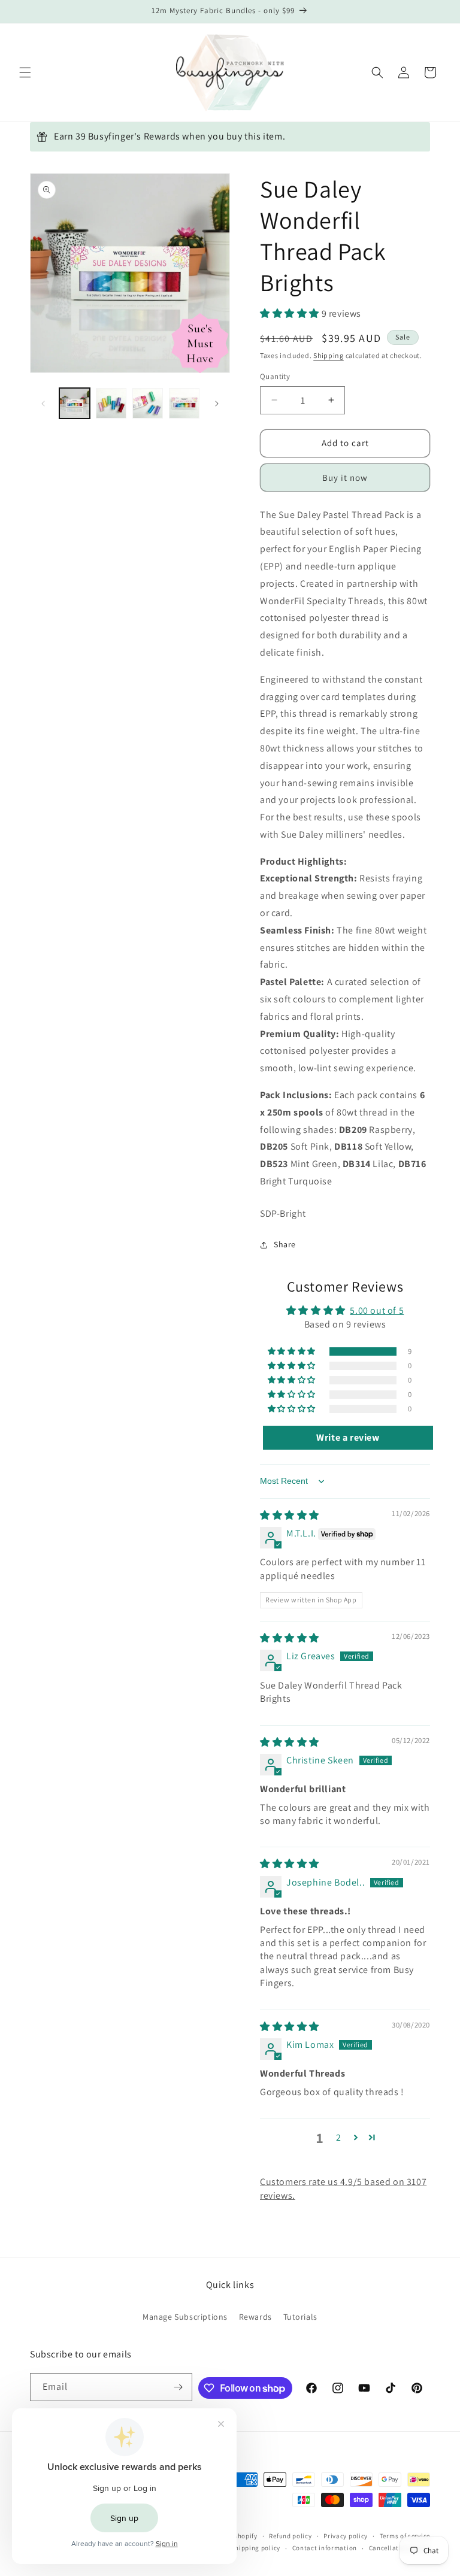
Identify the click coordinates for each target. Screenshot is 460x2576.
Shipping (329, 355)
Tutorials (300, 2317)
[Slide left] (43, 404)
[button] (25, 72)
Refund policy (290, 2536)
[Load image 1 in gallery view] (75, 403)
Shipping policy (255, 2548)
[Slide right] (217, 404)
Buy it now (345, 478)
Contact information (325, 2548)
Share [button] (285, 1244)
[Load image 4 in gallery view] (184, 403)
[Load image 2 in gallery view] (111, 403)
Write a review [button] (348, 1437)
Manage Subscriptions (185, 2317)
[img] (290, 1515)
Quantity (275, 376)
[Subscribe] (178, 2387)
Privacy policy (346, 2536)
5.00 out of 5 (377, 1310)
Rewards (255, 2317)
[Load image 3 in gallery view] (148, 403)
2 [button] (339, 2137)
